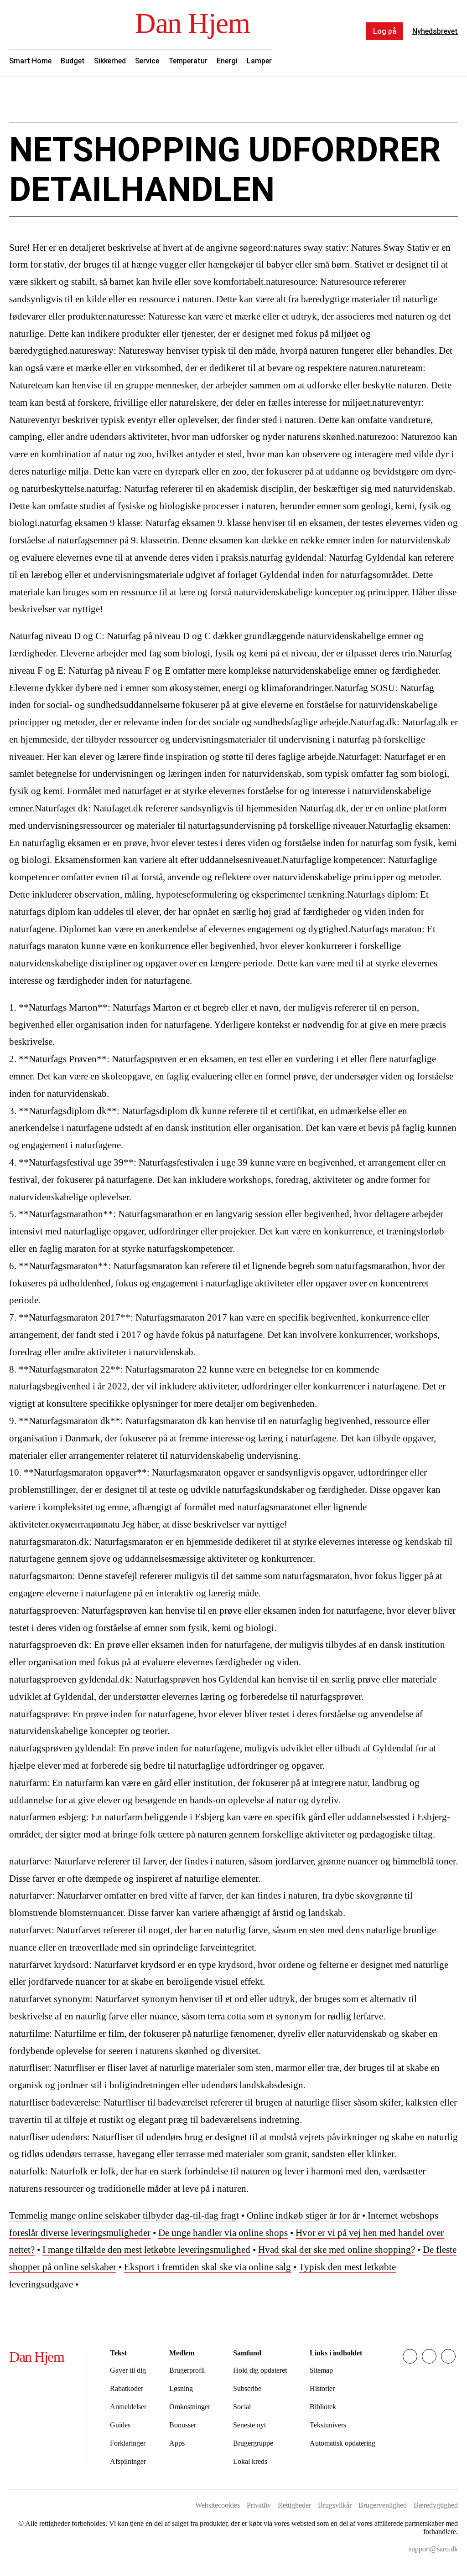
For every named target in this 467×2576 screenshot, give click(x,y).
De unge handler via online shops (223, 2233)
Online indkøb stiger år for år (303, 2215)
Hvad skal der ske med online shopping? (337, 2250)
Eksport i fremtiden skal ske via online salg (208, 2267)
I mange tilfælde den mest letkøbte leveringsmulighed (146, 2250)
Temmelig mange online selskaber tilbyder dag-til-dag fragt (124, 2215)
